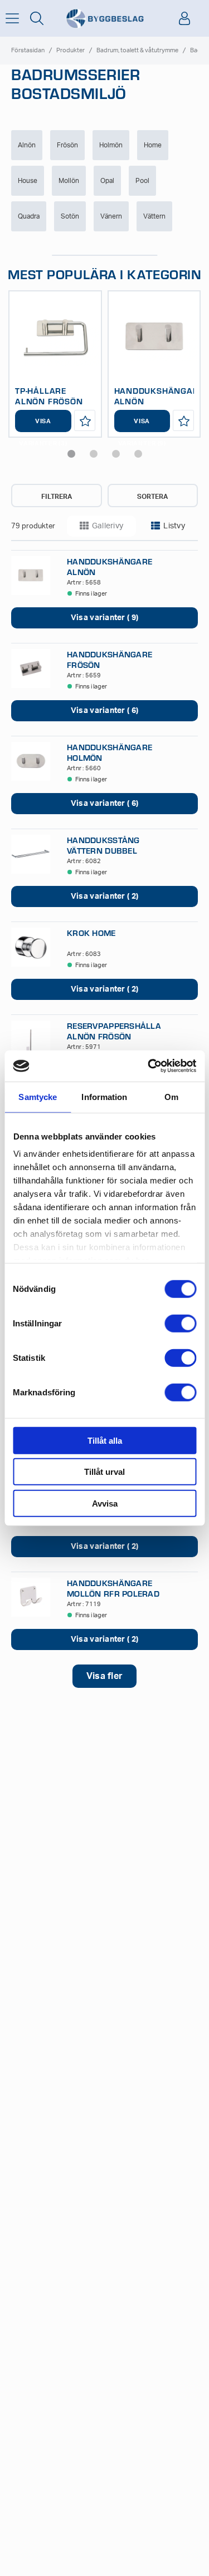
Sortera (152, 497)
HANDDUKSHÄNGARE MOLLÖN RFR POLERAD (113, 1588)
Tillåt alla (105, 1440)
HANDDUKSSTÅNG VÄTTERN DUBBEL (103, 845)
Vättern (154, 216)
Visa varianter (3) (43, 425)
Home (153, 145)
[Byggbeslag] (105, 19)
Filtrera (57, 497)
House (28, 181)
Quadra (29, 216)
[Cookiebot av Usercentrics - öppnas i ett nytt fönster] (149, 1066)
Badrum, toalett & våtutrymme (137, 50)
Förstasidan (28, 50)
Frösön (67, 145)
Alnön (27, 145)
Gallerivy (108, 526)
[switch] (180, 1323)
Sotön (70, 216)
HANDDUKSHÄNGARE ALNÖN (159, 396)
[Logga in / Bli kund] (184, 18)
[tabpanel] (55, 364)
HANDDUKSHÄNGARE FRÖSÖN (110, 660)
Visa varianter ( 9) (104, 618)
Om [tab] (171, 1096)
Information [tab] (104, 1096)
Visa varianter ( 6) (104, 711)
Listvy (174, 526)
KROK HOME (91, 933)
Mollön (69, 181)
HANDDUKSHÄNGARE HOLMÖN (110, 752)
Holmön (111, 145)
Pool (142, 181)
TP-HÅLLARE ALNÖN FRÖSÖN (49, 396)
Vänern (111, 216)
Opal (107, 181)
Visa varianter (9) (142, 425)
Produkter (71, 50)
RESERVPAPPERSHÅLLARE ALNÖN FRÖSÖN (119, 1031)
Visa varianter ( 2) (104, 896)
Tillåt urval (104, 1472)
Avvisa (105, 1503)
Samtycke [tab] (38, 1096)
